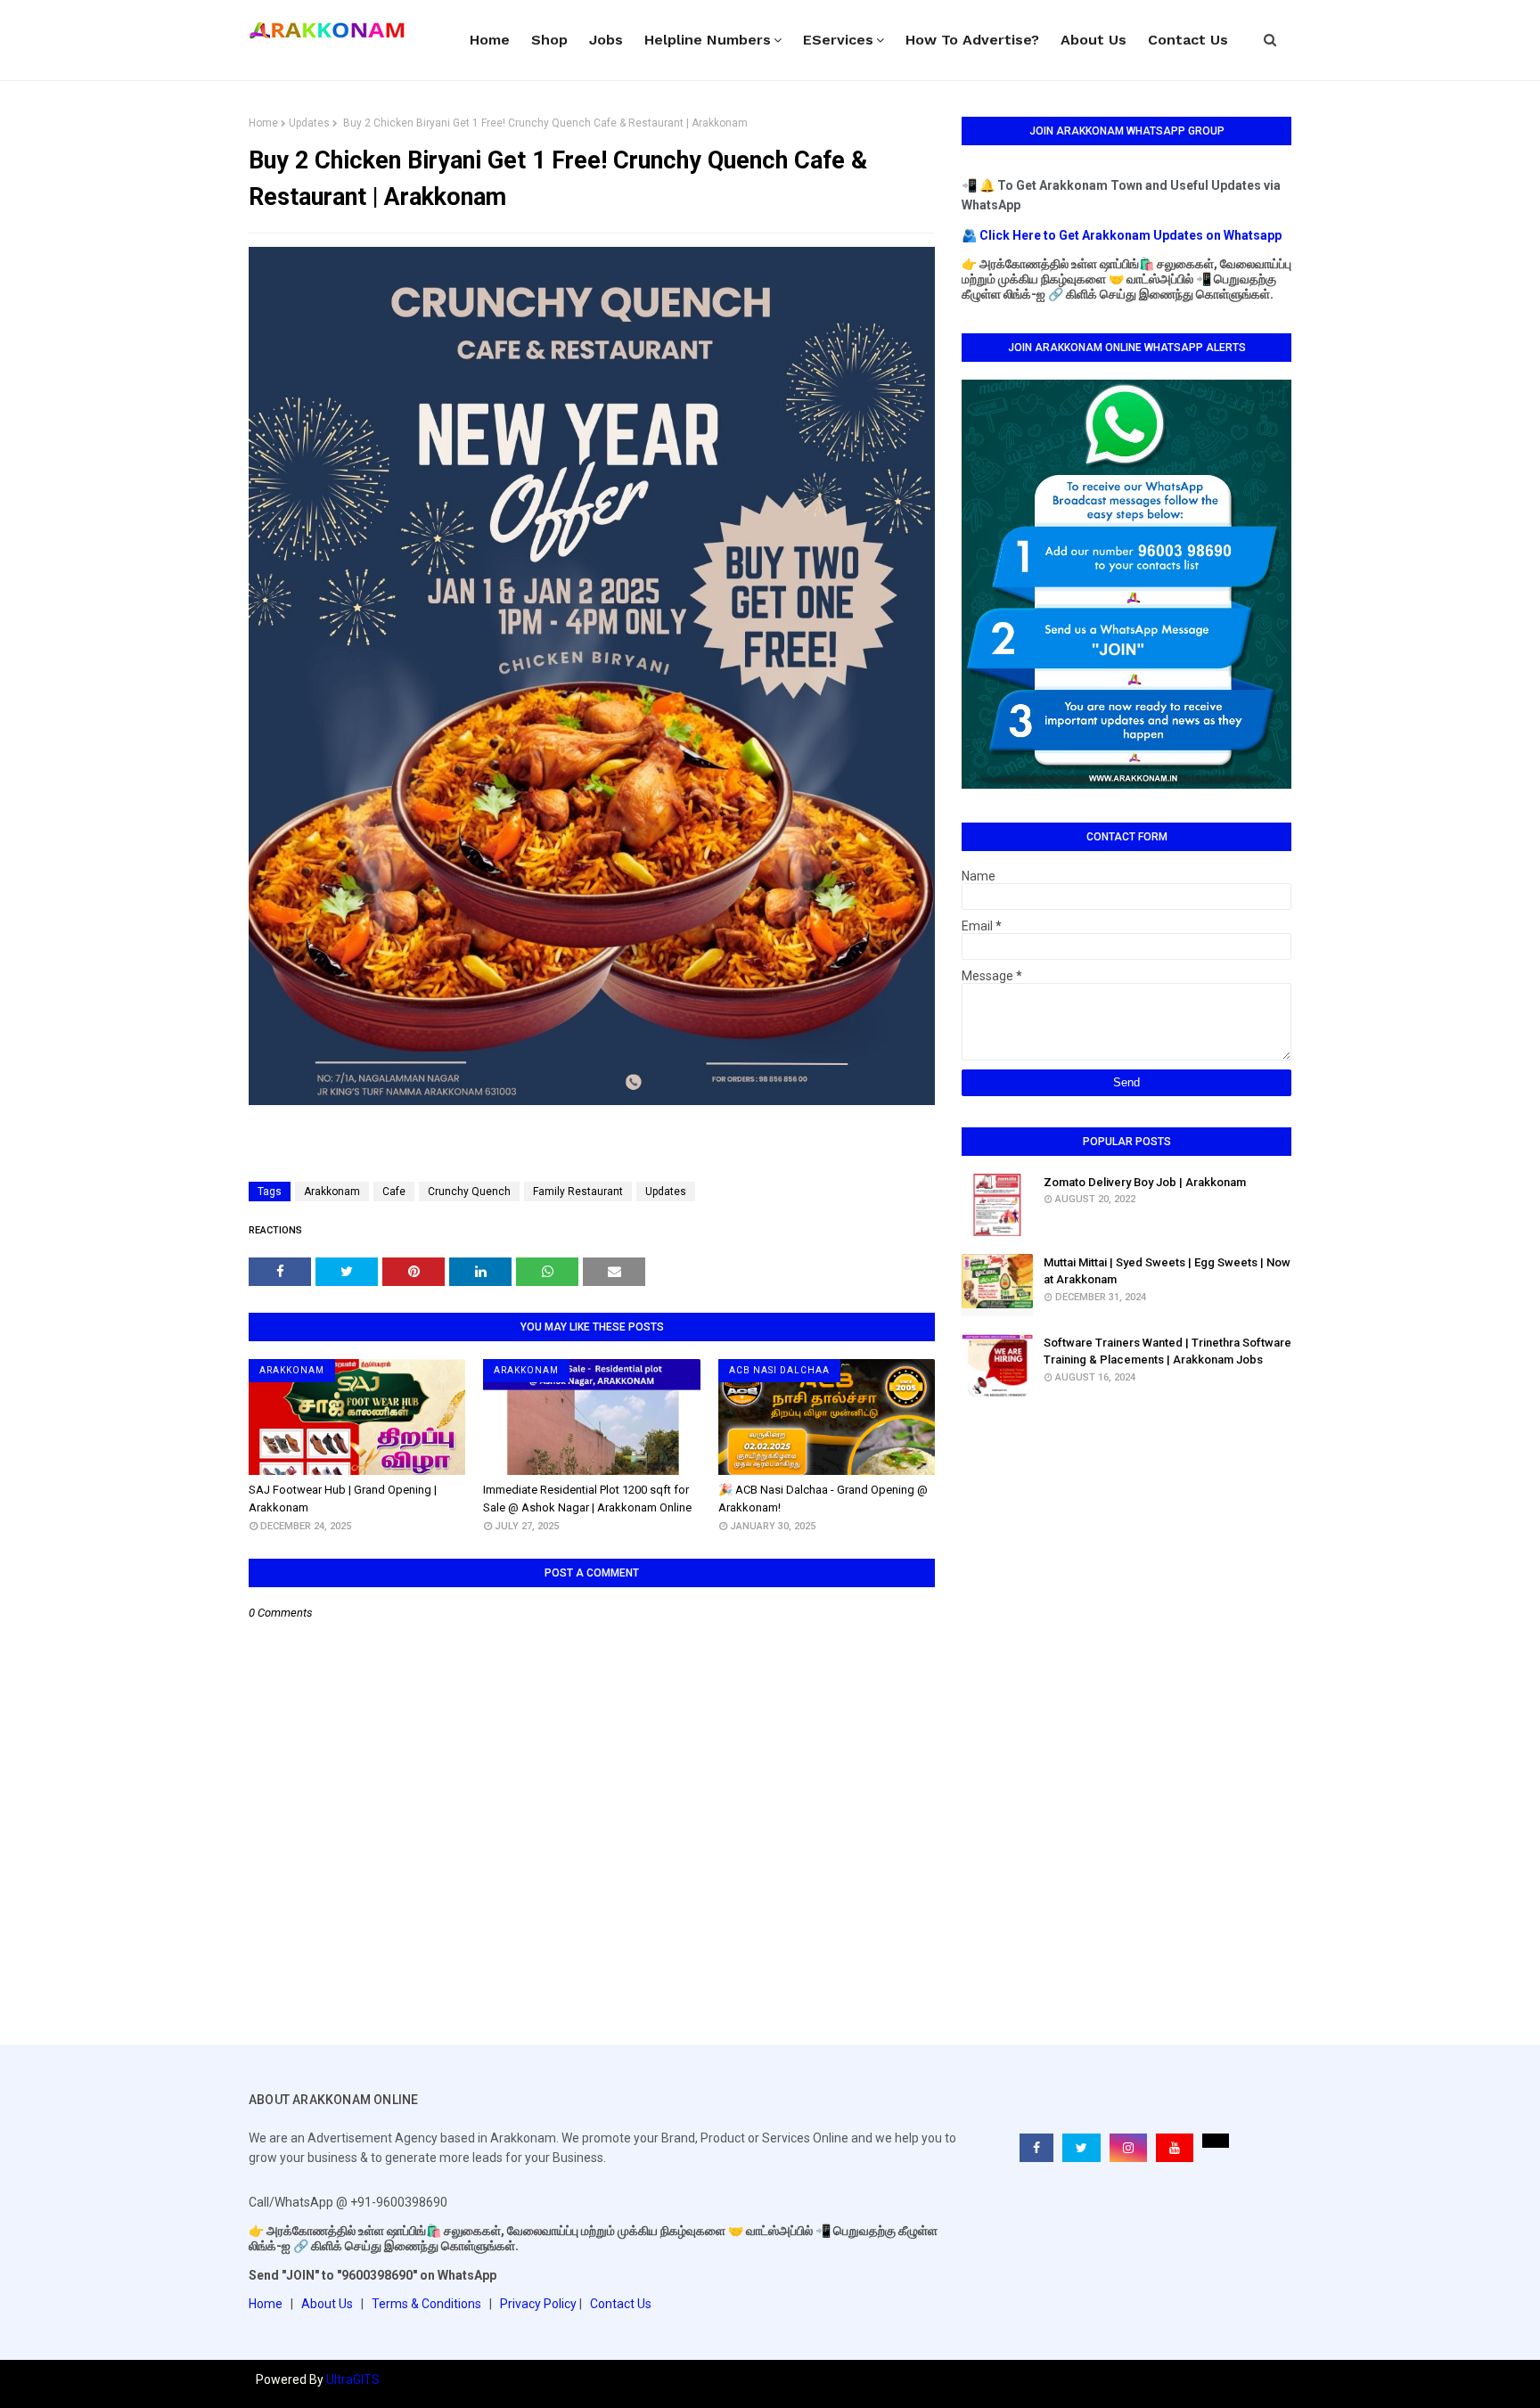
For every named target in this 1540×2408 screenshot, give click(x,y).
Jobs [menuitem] (606, 40)
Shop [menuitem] (549, 40)
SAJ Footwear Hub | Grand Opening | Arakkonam (343, 1499)
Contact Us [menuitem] (1188, 40)
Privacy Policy (538, 2304)
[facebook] (1036, 2148)
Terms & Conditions (426, 2304)
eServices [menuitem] (838, 40)
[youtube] (1175, 2148)
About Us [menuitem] (1094, 40)
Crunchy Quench (469, 1192)
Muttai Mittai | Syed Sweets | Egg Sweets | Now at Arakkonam (1167, 1271)
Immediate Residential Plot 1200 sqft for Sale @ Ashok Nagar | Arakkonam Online (587, 1499)
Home (263, 123)
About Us (327, 2304)
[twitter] (1081, 2148)
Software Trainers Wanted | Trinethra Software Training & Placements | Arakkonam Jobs (1167, 1351)
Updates (309, 123)
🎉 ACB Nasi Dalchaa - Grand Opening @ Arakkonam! (823, 1499)
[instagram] (1128, 2148)
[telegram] (1216, 2141)
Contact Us (621, 2304)
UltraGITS (353, 2379)
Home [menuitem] (490, 40)
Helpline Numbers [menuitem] (708, 40)
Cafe (394, 1192)
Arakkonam (332, 1192)
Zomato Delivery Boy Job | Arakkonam (1145, 1182)
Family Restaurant (578, 1192)
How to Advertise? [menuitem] (972, 40)
